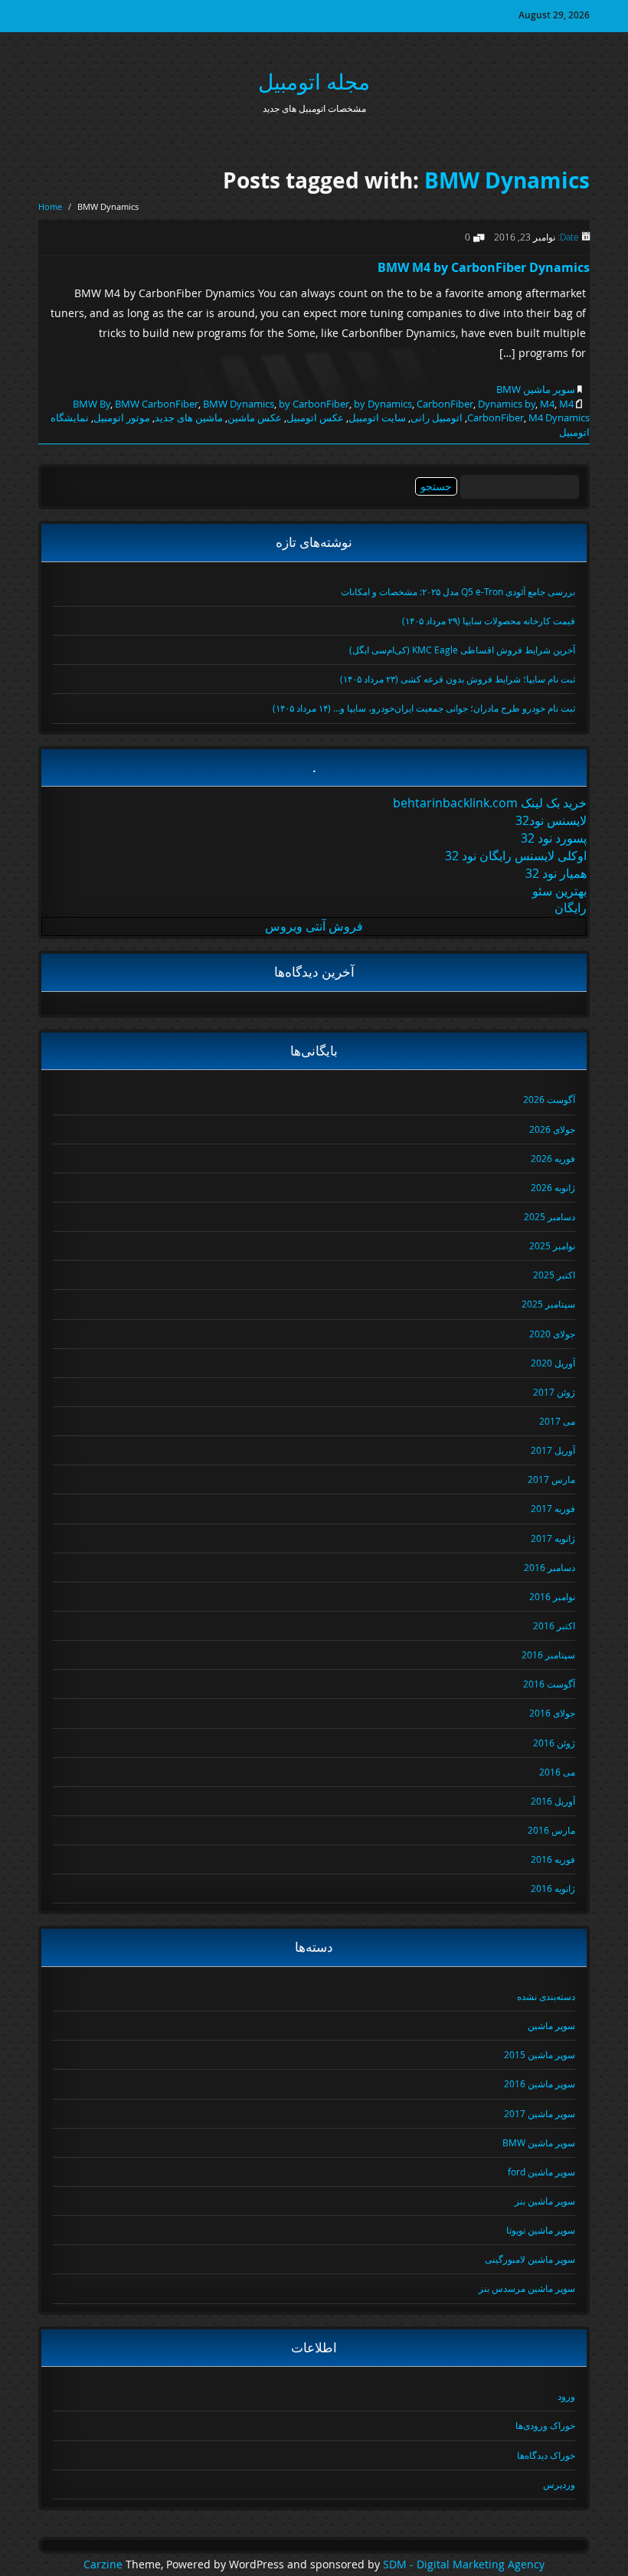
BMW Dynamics (507, 180)
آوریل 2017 (553, 1450)
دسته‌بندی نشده (546, 1996)
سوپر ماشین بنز (545, 2201)
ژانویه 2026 (553, 1187)
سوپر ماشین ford (541, 2172)
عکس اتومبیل (315, 417)
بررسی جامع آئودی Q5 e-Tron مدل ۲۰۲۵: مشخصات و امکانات (458, 591)
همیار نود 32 (556, 873)
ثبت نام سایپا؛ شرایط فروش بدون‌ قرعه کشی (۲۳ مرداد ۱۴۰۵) (458, 679)
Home (50, 206)
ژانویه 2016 (553, 1888)
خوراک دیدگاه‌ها (546, 2455)
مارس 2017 (551, 1479)
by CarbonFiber (314, 404)
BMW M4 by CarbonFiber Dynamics (484, 267)
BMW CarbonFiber (157, 404)
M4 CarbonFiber (520, 411)
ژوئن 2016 (554, 1743)
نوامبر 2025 (552, 1245)
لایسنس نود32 (551, 820)
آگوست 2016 (549, 1684)
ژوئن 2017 (554, 1392)
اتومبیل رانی (437, 417)
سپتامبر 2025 (548, 1304)
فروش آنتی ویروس (314, 926)
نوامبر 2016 (552, 1596)
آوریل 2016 (553, 1801)
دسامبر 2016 (549, 1567)
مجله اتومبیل (314, 82)
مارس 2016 (551, 1830)
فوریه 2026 (553, 1158)
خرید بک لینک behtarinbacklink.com (490, 803)
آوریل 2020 (553, 1363)
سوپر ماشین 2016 (540, 2083)
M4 (547, 404)
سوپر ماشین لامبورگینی (530, 2259)
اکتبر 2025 (554, 1275)
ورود (566, 2396)
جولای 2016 (552, 1713)
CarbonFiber (445, 404)
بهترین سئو (559, 891)
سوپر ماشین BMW (536, 389)
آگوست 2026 (549, 1099)
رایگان (571, 908)
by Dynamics (383, 404)
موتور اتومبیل (122, 417)
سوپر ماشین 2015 (540, 2054)
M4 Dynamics (559, 417)
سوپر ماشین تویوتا (541, 2230)
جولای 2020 (552, 1334)
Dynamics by (507, 404)
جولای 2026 (552, 1129)
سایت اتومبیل (377, 417)
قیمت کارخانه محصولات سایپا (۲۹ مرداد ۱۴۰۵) (489, 620)
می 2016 (557, 1772)
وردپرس (559, 2484)
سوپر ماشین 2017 (540, 2113)
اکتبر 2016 (554, 1625)
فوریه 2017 (553, 1508)
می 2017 (557, 1421)
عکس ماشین (255, 417)
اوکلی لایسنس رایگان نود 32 (516, 856)
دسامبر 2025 (549, 1216)
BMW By (92, 404)
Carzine (105, 2565)
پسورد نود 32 (554, 838)
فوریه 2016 (553, 1859)
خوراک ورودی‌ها (545, 2425)
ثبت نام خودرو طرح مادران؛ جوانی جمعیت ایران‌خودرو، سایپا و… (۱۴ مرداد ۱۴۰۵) (424, 708)
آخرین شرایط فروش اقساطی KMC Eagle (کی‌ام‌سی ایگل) (462, 650)
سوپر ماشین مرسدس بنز (527, 2288)
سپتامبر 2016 (548, 1655)
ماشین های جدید (189, 417)
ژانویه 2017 (553, 1538)
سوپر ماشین (551, 2025)
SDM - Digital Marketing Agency (464, 2565)
